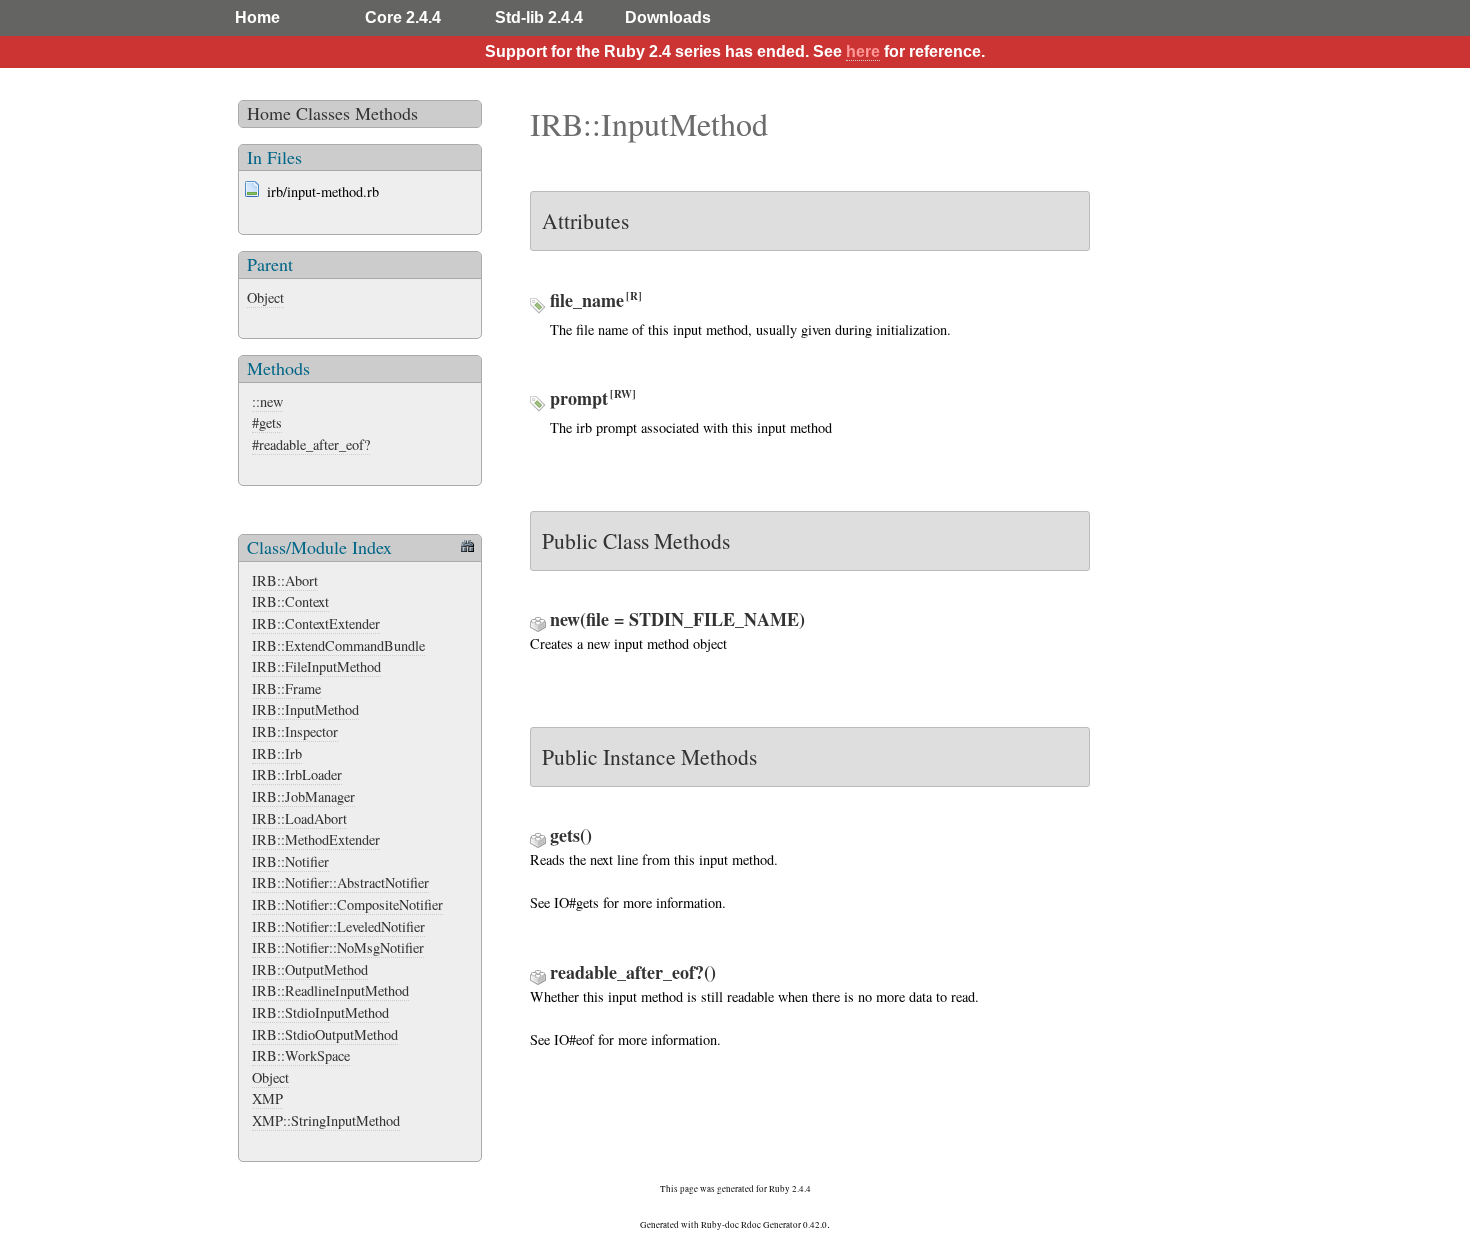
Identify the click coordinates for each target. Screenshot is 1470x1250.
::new (267, 401)
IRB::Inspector (295, 731)
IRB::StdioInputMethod (320, 1012)
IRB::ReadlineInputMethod (330, 990)
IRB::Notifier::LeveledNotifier (338, 926)
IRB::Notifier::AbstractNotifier (340, 882)
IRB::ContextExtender (316, 623)
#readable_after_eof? (311, 444)
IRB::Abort (285, 580)
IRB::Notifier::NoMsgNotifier (338, 947)
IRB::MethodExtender (316, 839)
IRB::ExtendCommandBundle (338, 645)
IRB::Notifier (290, 861)
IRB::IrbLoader (297, 774)
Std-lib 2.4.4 (539, 17)
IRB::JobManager (303, 796)
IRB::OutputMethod (310, 969)
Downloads (668, 17)
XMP (267, 1098)
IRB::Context (290, 601)
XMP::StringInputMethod (326, 1120)
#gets (267, 422)
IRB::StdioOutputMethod (325, 1034)
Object (265, 297)
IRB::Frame (286, 688)
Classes (323, 113)
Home (257, 17)
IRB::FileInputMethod (316, 666)
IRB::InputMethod (305, 709)
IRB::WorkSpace (301, 1055)
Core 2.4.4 (403, 17)
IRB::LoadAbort (299, 818)
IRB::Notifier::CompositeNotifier (347, 904)
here (863, 51)
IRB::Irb (277, 753)
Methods (386, 113)
